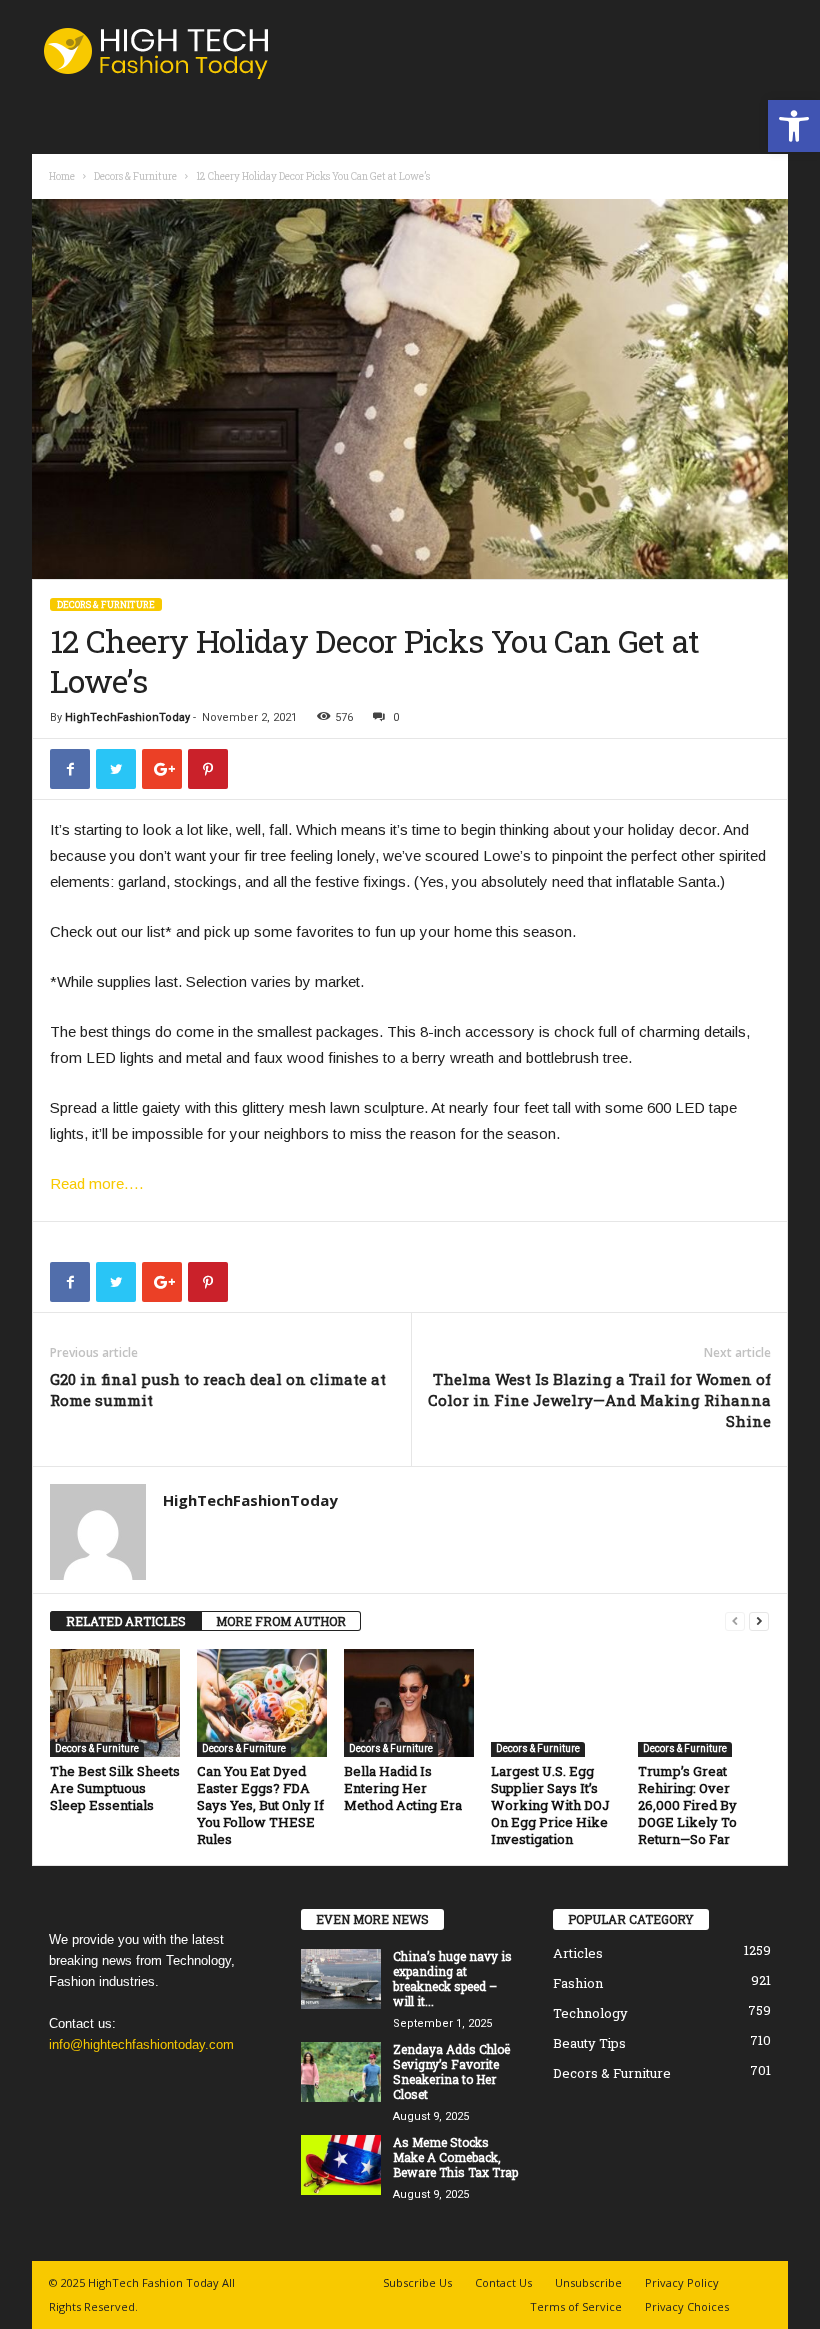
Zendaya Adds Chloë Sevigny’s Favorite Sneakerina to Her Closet (451, 2071)
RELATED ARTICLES (126, 1621)
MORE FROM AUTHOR (281, 1621)
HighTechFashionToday (127, 717)
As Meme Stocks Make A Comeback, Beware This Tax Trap (455, 2157)
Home (62, 176)
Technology (590, 2013)
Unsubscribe (588, 2282)
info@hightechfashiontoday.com (141, 2044)
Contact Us (503, 2282)
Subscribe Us (417, 2282)
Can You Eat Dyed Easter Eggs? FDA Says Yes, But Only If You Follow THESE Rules (260, 1805)
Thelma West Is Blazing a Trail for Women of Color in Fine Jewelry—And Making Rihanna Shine (599, 1400)
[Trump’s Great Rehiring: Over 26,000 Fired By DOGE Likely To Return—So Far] (703, 1703)
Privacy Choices (687, 2306)
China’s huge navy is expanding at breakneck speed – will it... (452, 1978)
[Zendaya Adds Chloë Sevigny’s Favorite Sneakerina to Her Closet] (341, 2072)
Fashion (578, 1983)
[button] (794, 126)
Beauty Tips (589, 2043)
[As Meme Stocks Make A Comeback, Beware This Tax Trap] (341, 2165)
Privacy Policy (682, 2282)
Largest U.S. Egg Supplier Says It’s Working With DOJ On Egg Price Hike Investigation (550, 1805)
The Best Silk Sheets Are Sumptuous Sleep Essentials (115, 1788)
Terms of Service (576, 2306)
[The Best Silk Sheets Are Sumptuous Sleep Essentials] (115, 1703)
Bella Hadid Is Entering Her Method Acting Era (403, 1788)
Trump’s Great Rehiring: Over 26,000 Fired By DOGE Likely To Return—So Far (687, 1805)
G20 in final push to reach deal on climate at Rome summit (218, 1389)
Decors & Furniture (135, 176)
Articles (578, 1953)
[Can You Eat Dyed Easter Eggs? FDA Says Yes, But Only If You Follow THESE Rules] (262, 1703)
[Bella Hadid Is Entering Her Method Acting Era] (409, 1703)
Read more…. (96, 1183)
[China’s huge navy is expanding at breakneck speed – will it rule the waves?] (341, 1979)
